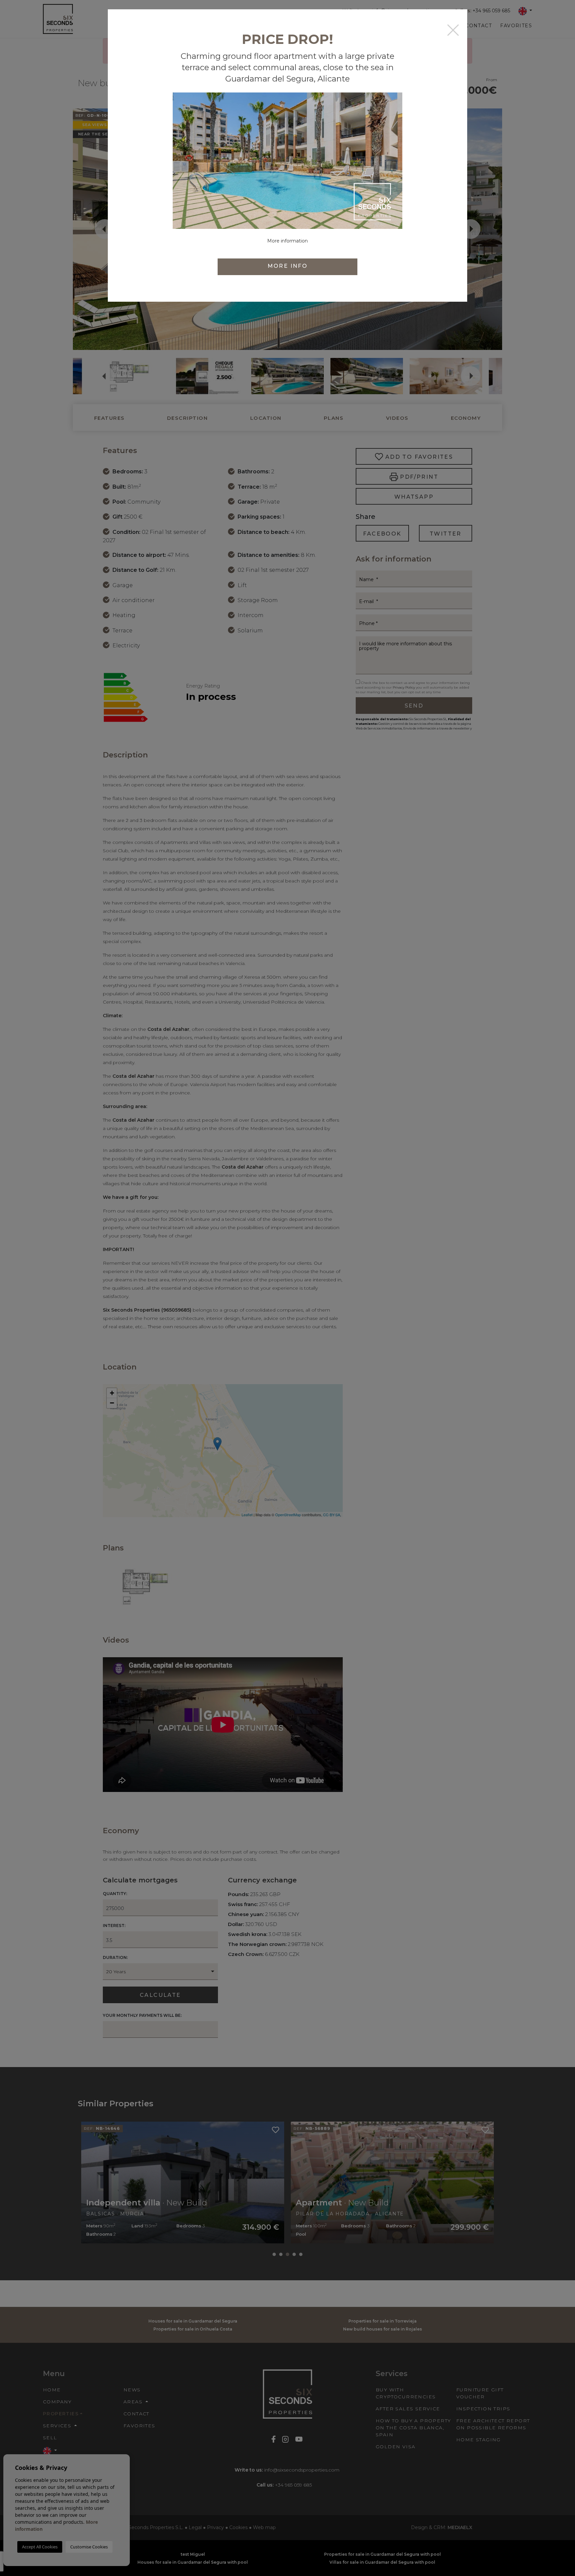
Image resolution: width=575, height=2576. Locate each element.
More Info (288, 266)
